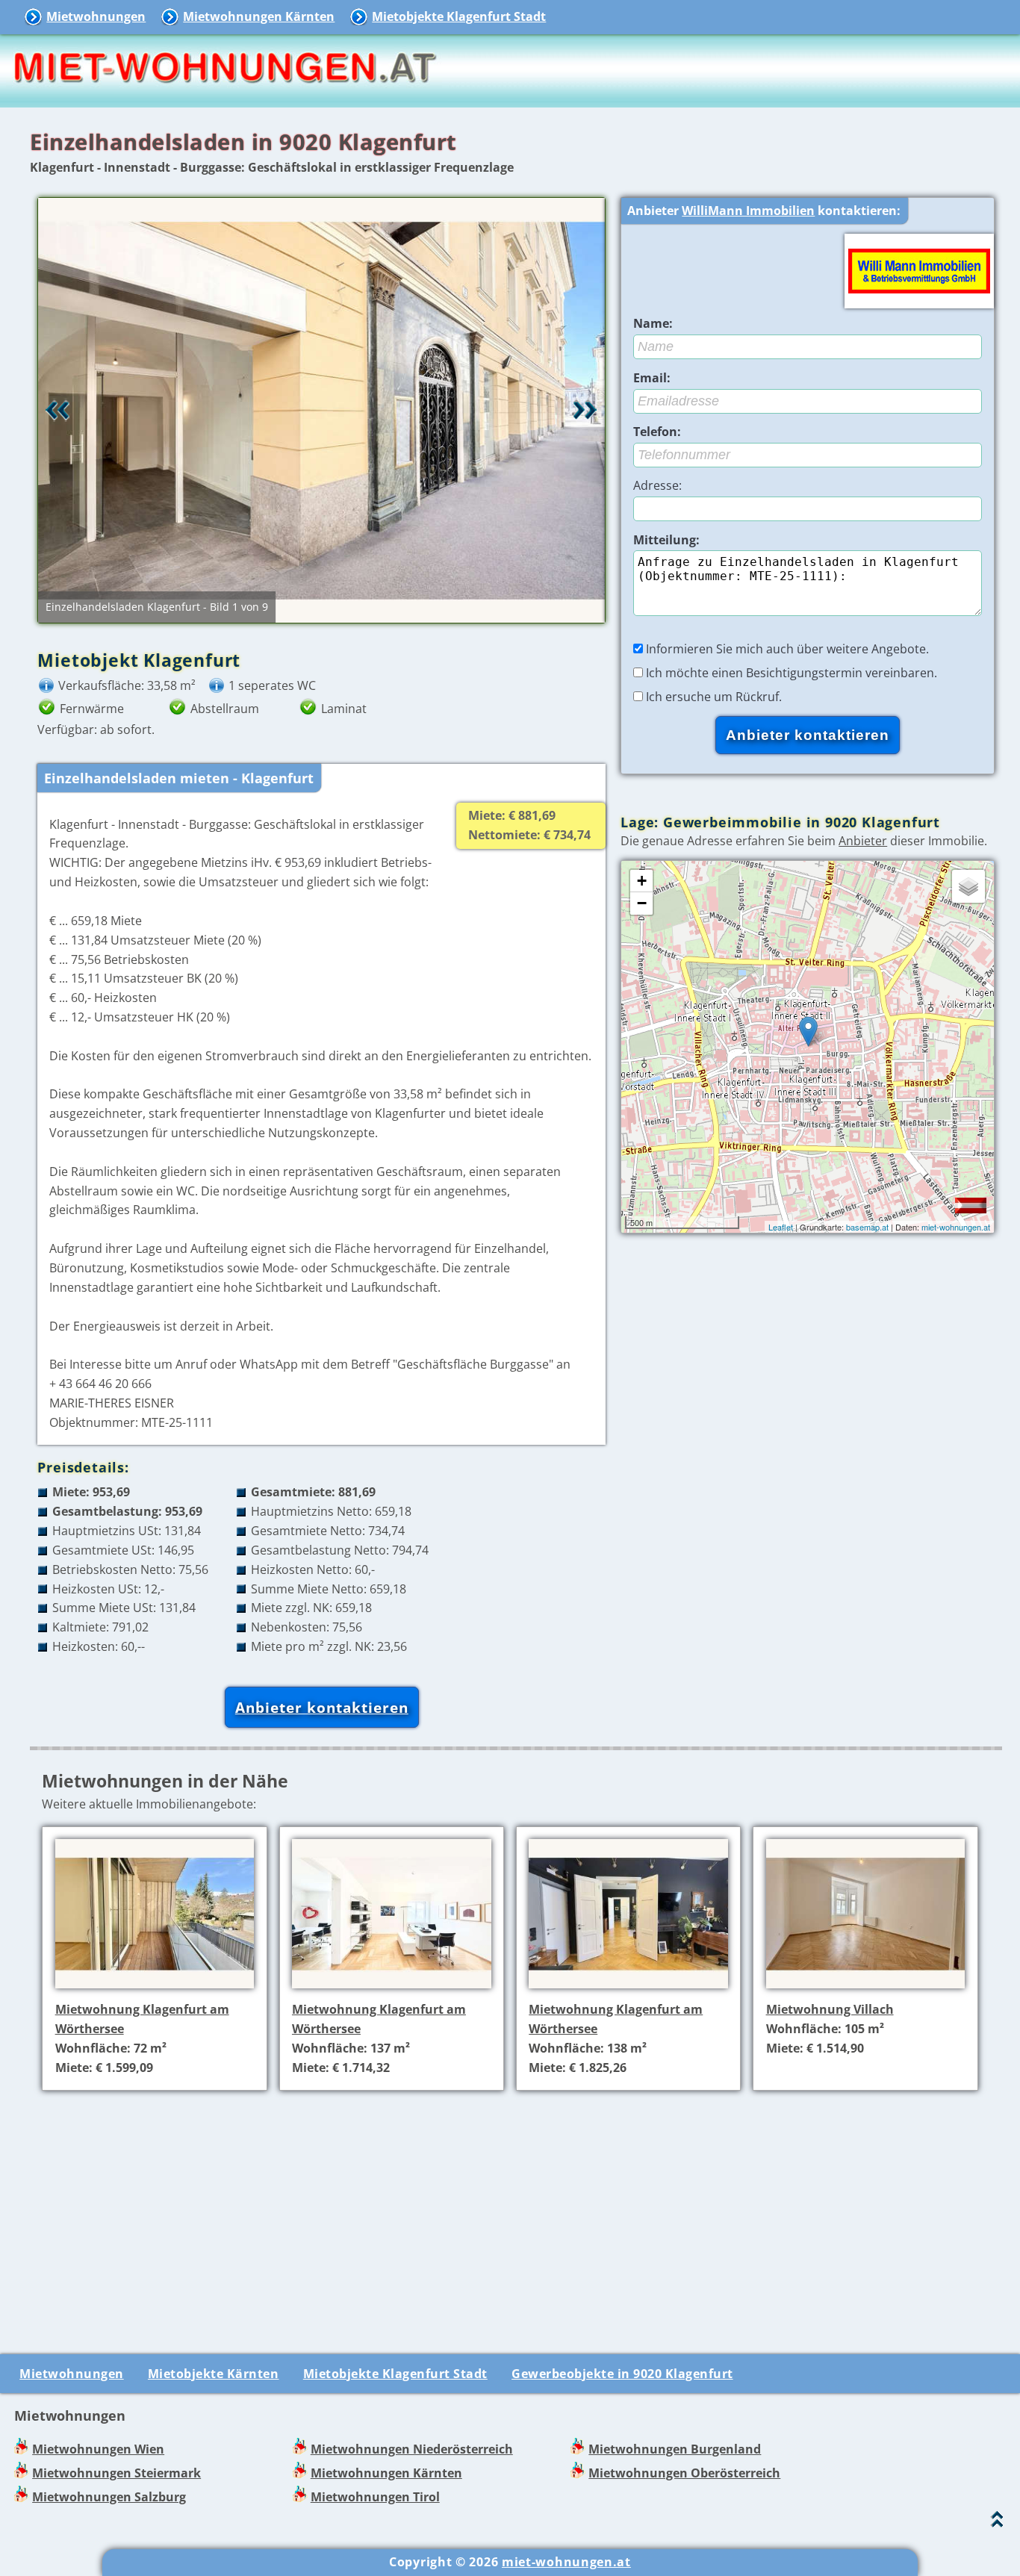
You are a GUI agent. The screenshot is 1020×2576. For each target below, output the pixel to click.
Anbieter (863, 841)
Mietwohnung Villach (830, 2009)
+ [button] (642, 881)
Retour (57, 410)
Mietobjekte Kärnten (214, 2374)
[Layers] (968, 886)
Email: (652, 378)
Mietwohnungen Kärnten (259, 16)
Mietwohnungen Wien (98, 2449)
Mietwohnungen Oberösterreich (684, 2473)
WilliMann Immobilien (748, 211)
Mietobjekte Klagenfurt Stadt (459, 16)
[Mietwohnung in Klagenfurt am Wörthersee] (155, 1991)
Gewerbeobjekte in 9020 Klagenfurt (622, 2374)
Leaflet (781, 1227)
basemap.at (867, 1227)
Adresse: (657, 485)
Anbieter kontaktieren (322, 1707)
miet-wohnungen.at (956, 1227)
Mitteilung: (666, 540)
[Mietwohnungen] (224, 97)
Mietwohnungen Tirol (375, 2497)
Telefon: (657, 432)
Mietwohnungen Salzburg (109, 2497)
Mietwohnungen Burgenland (675, 2449)
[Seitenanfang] (997, 2523)
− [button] (642, 903)
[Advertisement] (516, 2207)
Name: (653, 323)
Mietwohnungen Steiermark (116, 2473)
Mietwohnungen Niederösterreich (412, 2449)
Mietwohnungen (96, 16)
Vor (585, 410)
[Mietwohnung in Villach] (866, 1991)
